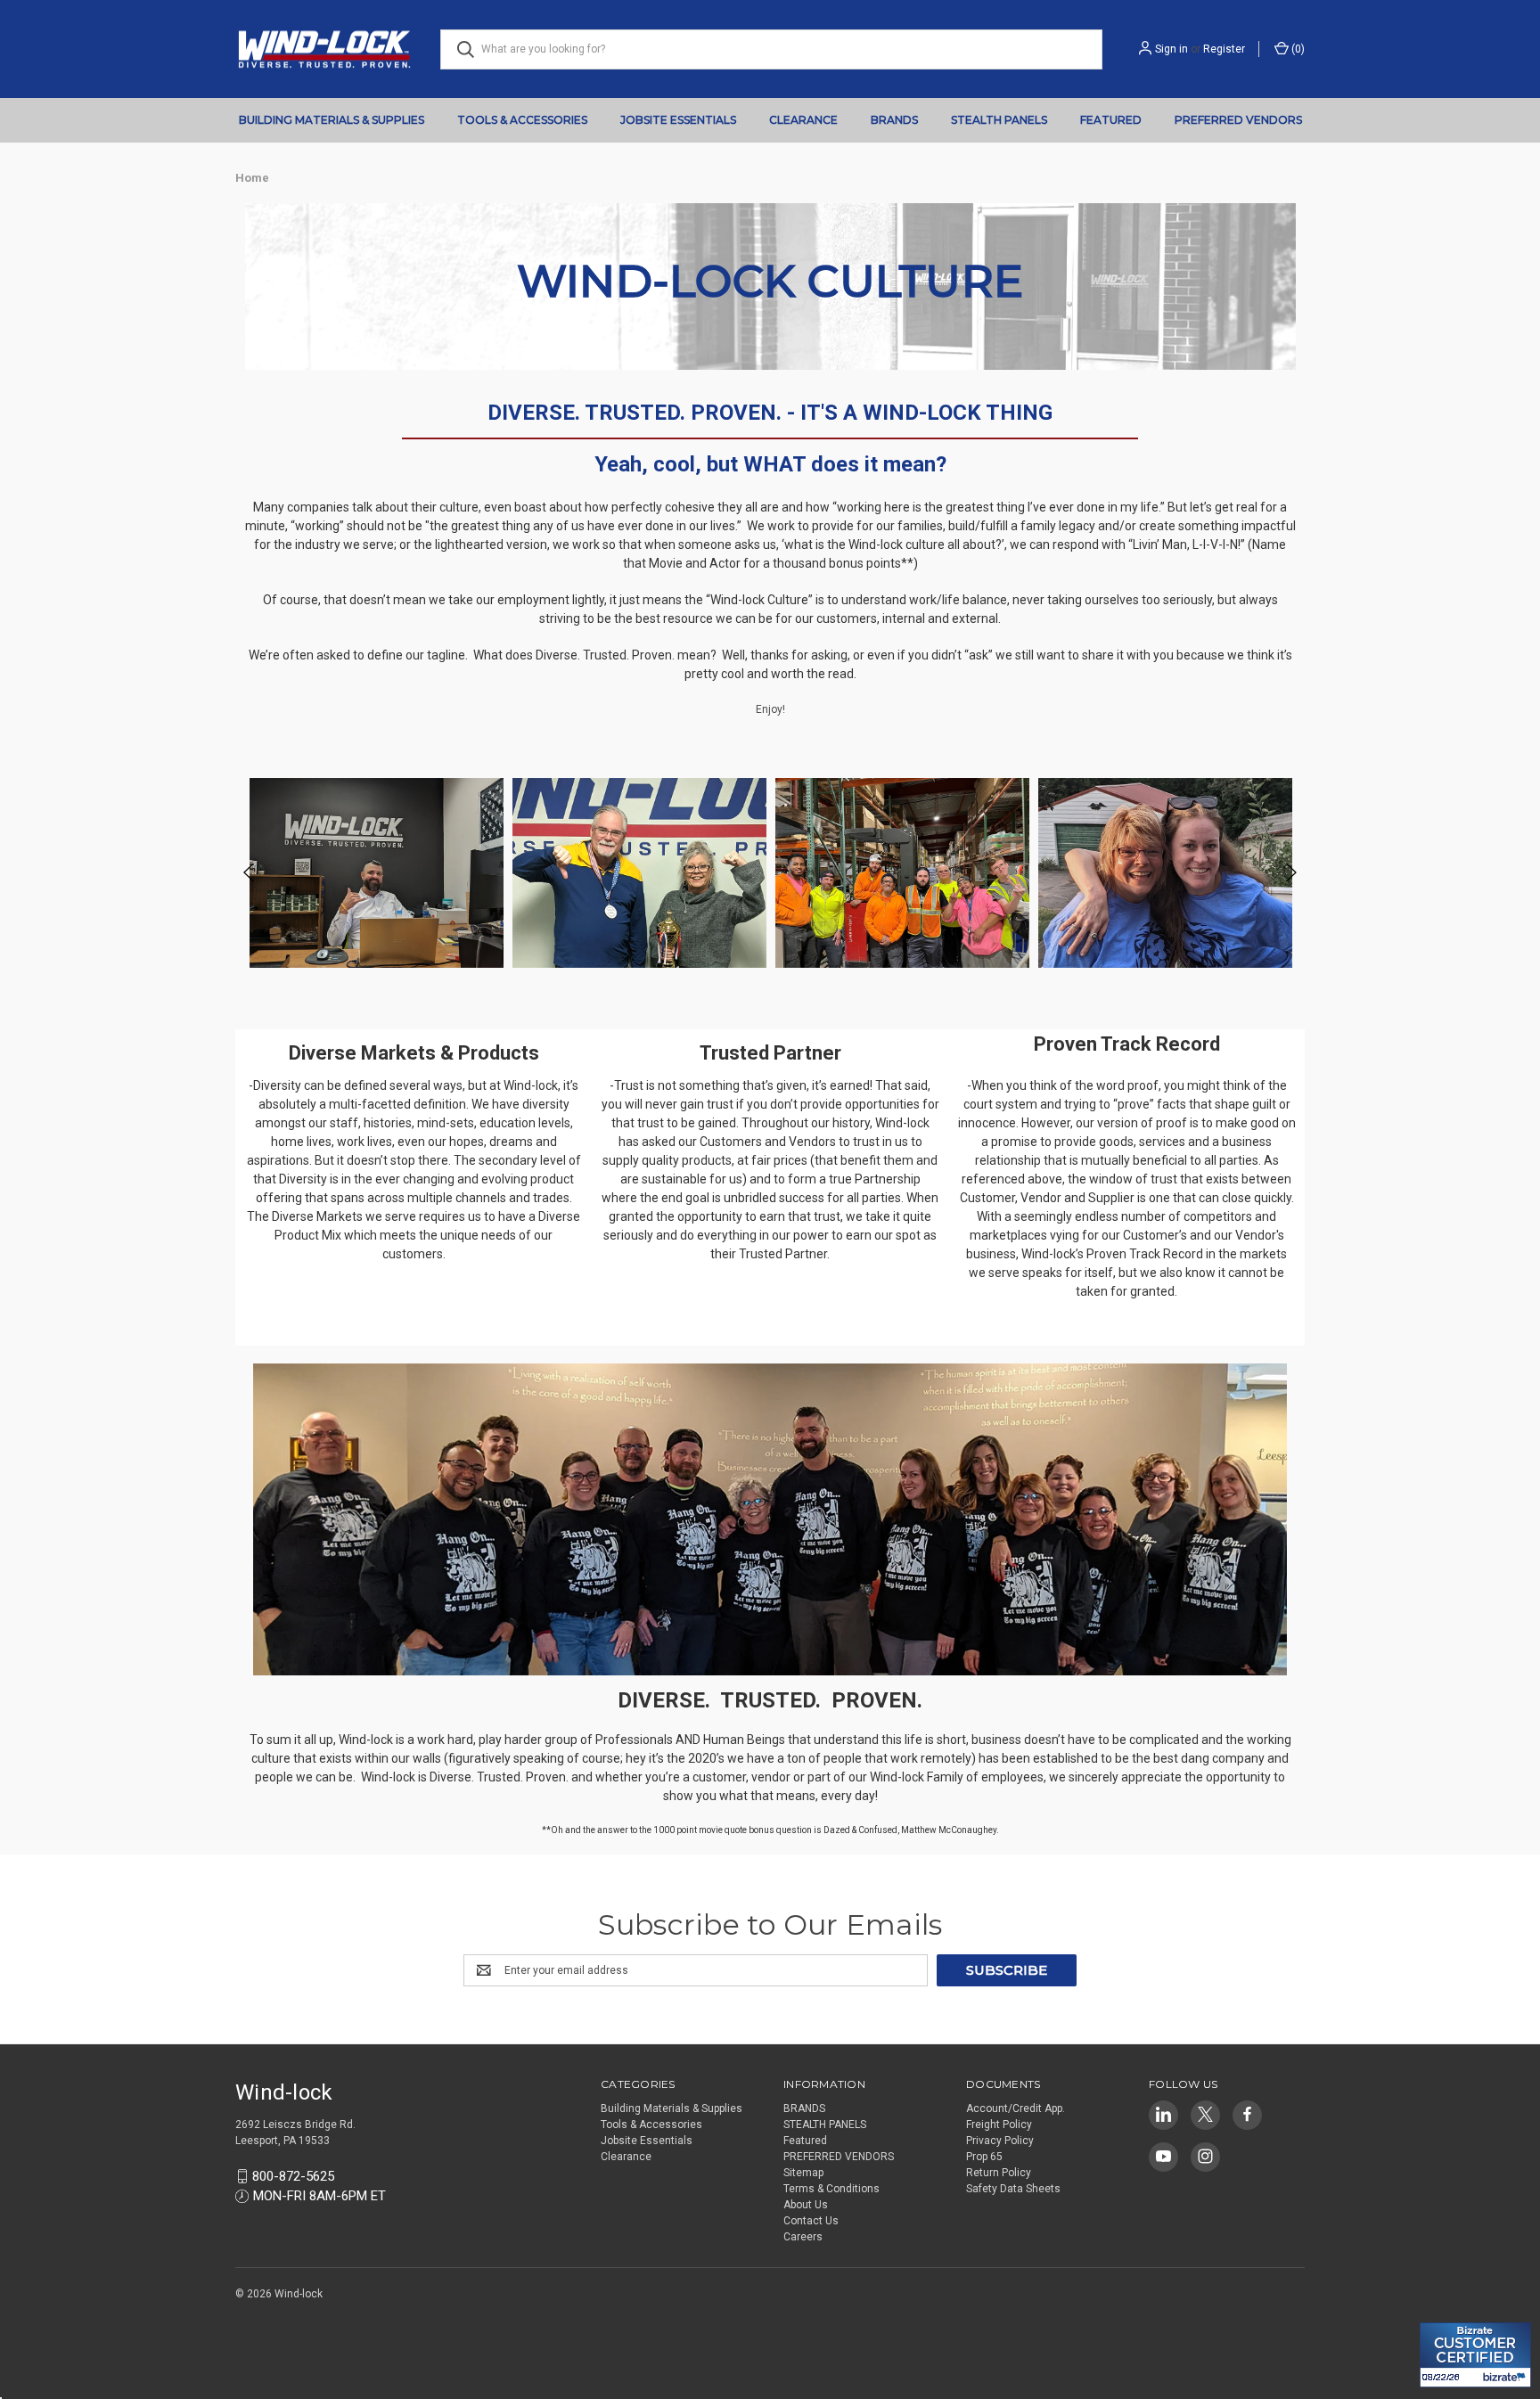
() (1297, 49)
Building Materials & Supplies (332, 120)
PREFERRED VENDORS (1238, 120)
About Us (806, 2205)
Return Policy (999, 2173)
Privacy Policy (1000, 2141)
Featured (1111, 120)
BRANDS (894, 120)
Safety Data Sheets (1013, 2189)
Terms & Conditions (831, 2189)
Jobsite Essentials (678, 120)
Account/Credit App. (1016, 2108)
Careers (803, 2237)
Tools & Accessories (522, 120)
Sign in (1171, 49)
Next (1290, 873)
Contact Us (811, 2221)
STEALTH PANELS (999, 120)
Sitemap (803, 2173)
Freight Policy (999, 2125)
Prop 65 (984, 2157)
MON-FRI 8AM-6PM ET (319, 2196)
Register (1224, 49)
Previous (250, 873)
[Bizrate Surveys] (1444, 2312)
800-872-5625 (293, 2176)
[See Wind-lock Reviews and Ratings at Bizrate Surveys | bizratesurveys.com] (1475, 2355)
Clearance (803, 120)
